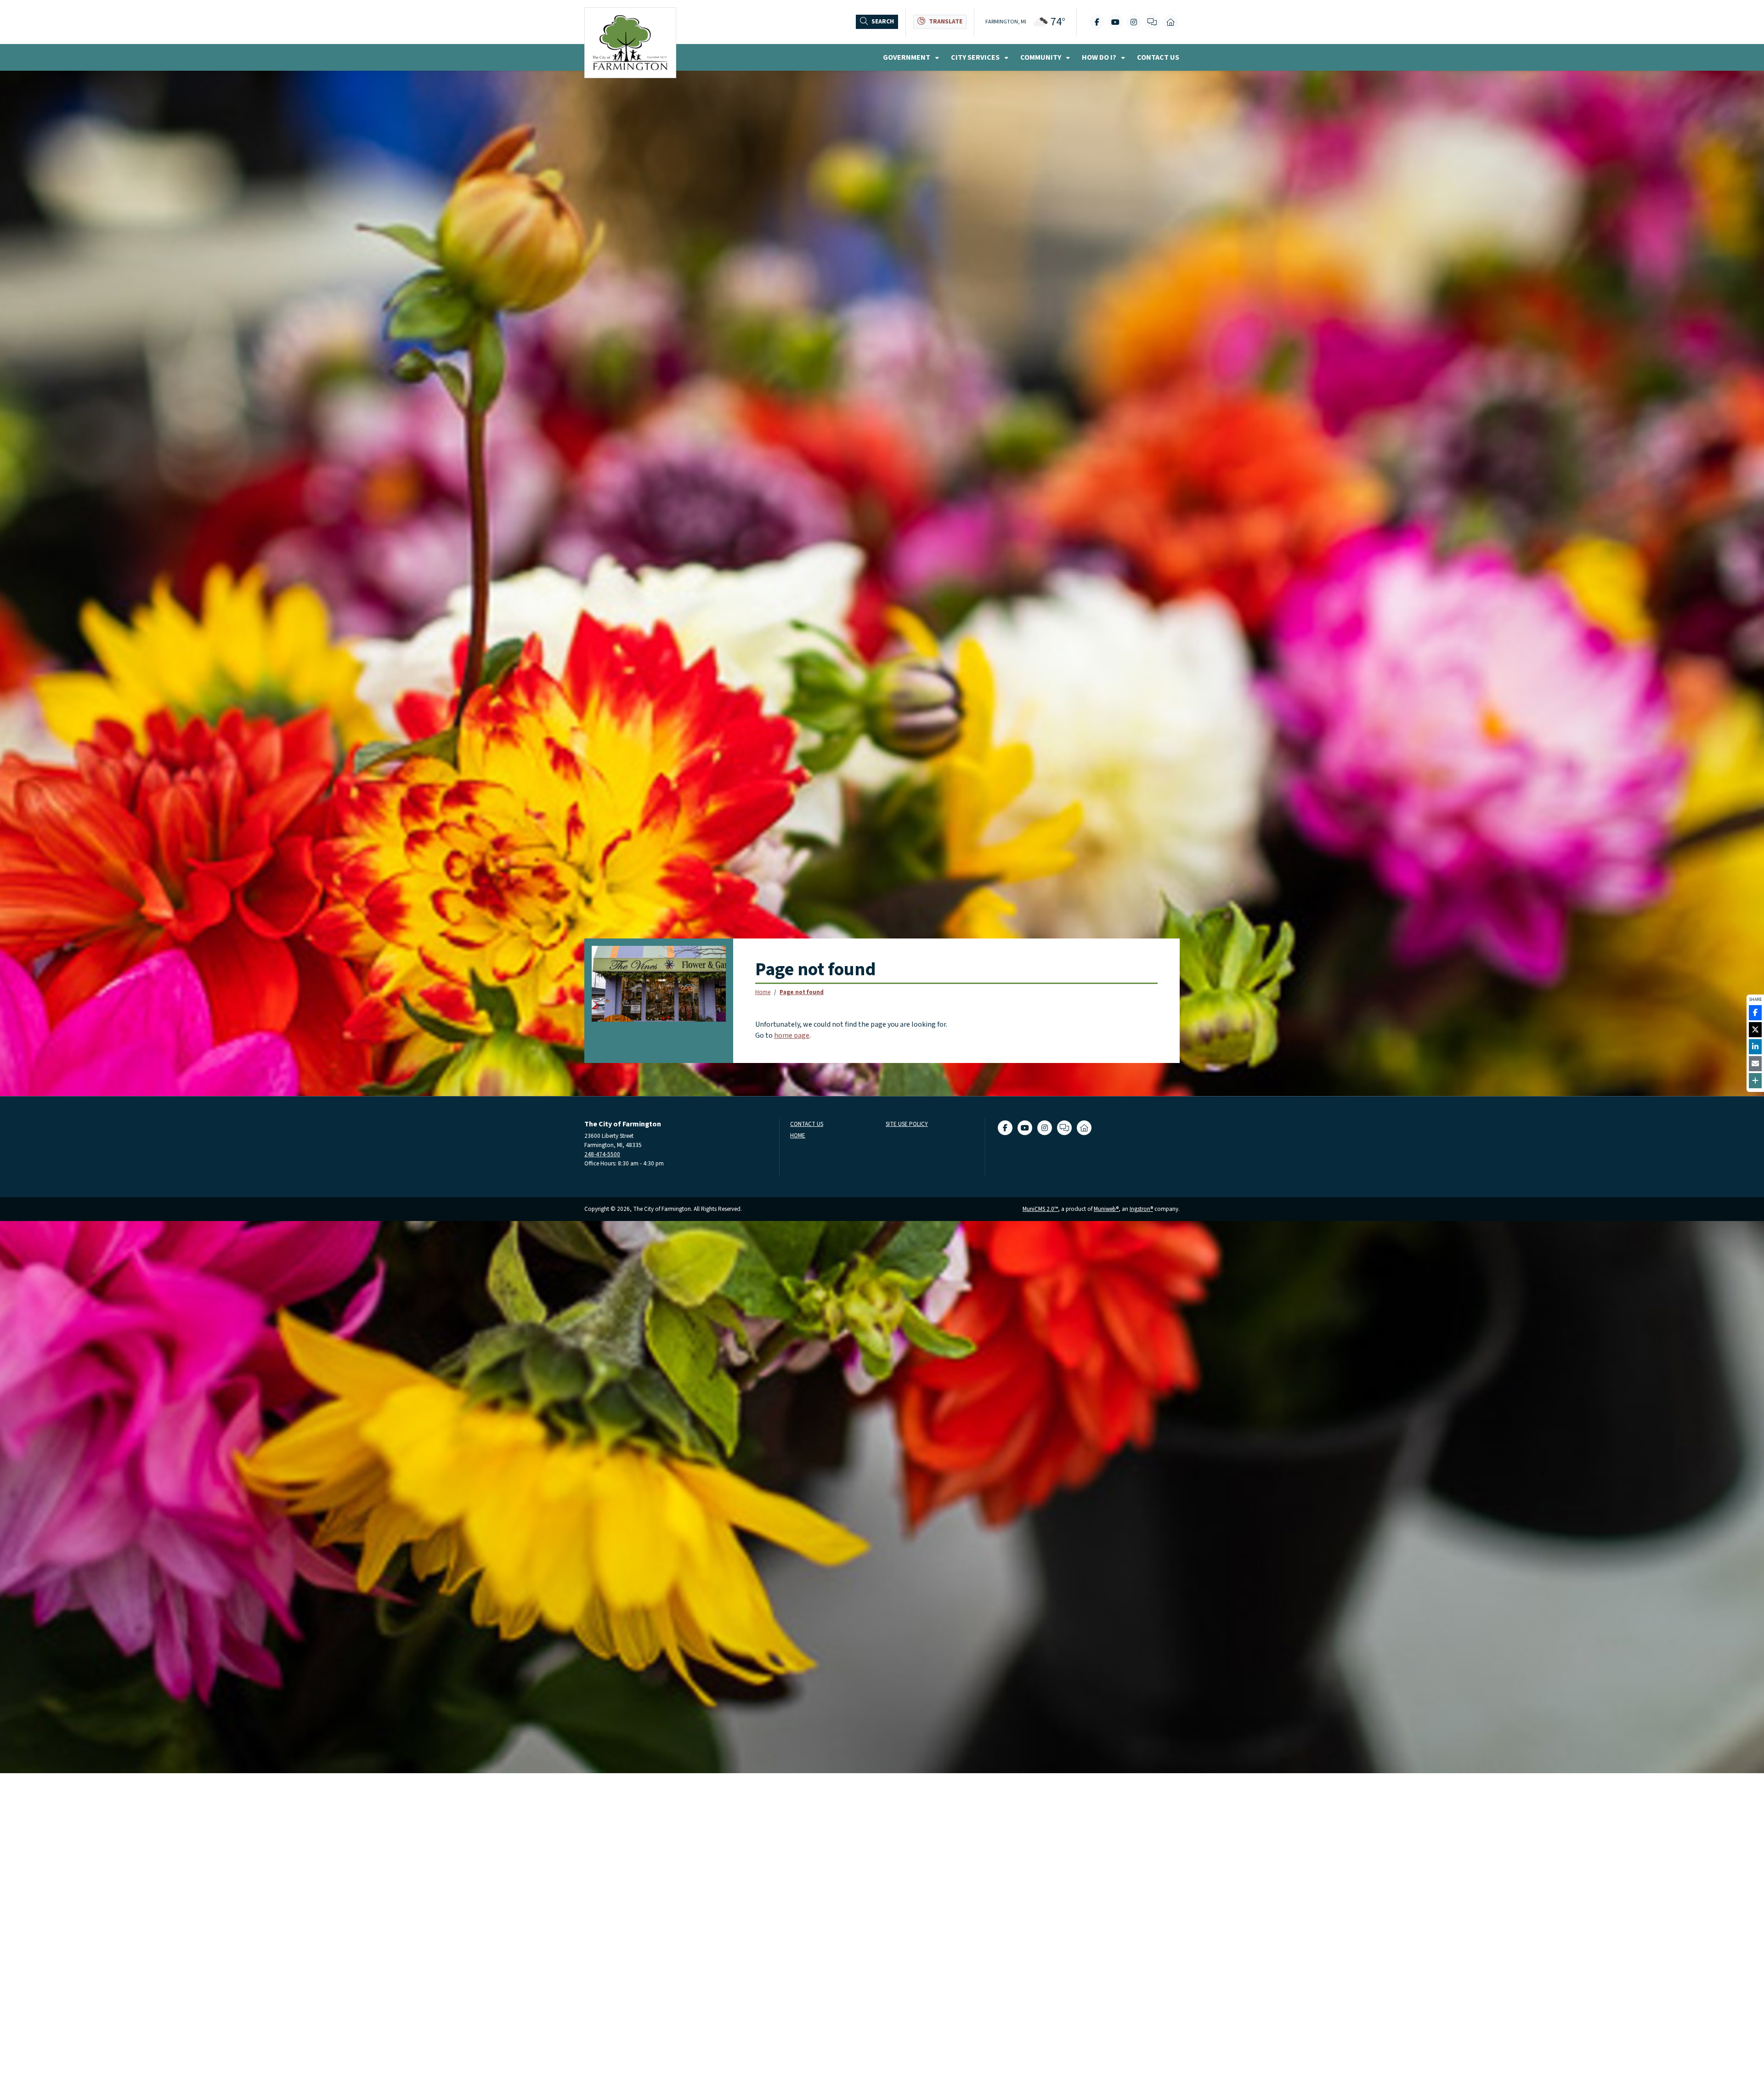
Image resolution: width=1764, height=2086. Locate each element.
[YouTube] (1115, 22)
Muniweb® (1106, 1209)
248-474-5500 (602, 1154)
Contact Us (1158, 57)
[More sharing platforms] (1755, 1081)
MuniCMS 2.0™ (1040, 1209)
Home (763, 992)
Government (907, 57)
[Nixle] (1152, 22)
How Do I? (1100, 57)
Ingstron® (1141, 1209)
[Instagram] (1134, 22)
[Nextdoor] (1170, 22)
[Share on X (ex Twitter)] (1755, 1030)
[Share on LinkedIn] (1755, 1047)
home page (792, 1035)
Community (1041, 57)
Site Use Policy (907, 1124)
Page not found (802, 992)
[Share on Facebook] (1755, 1013)
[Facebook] (1097, 22)
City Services (976, 57)
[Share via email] (1755, 1064)
